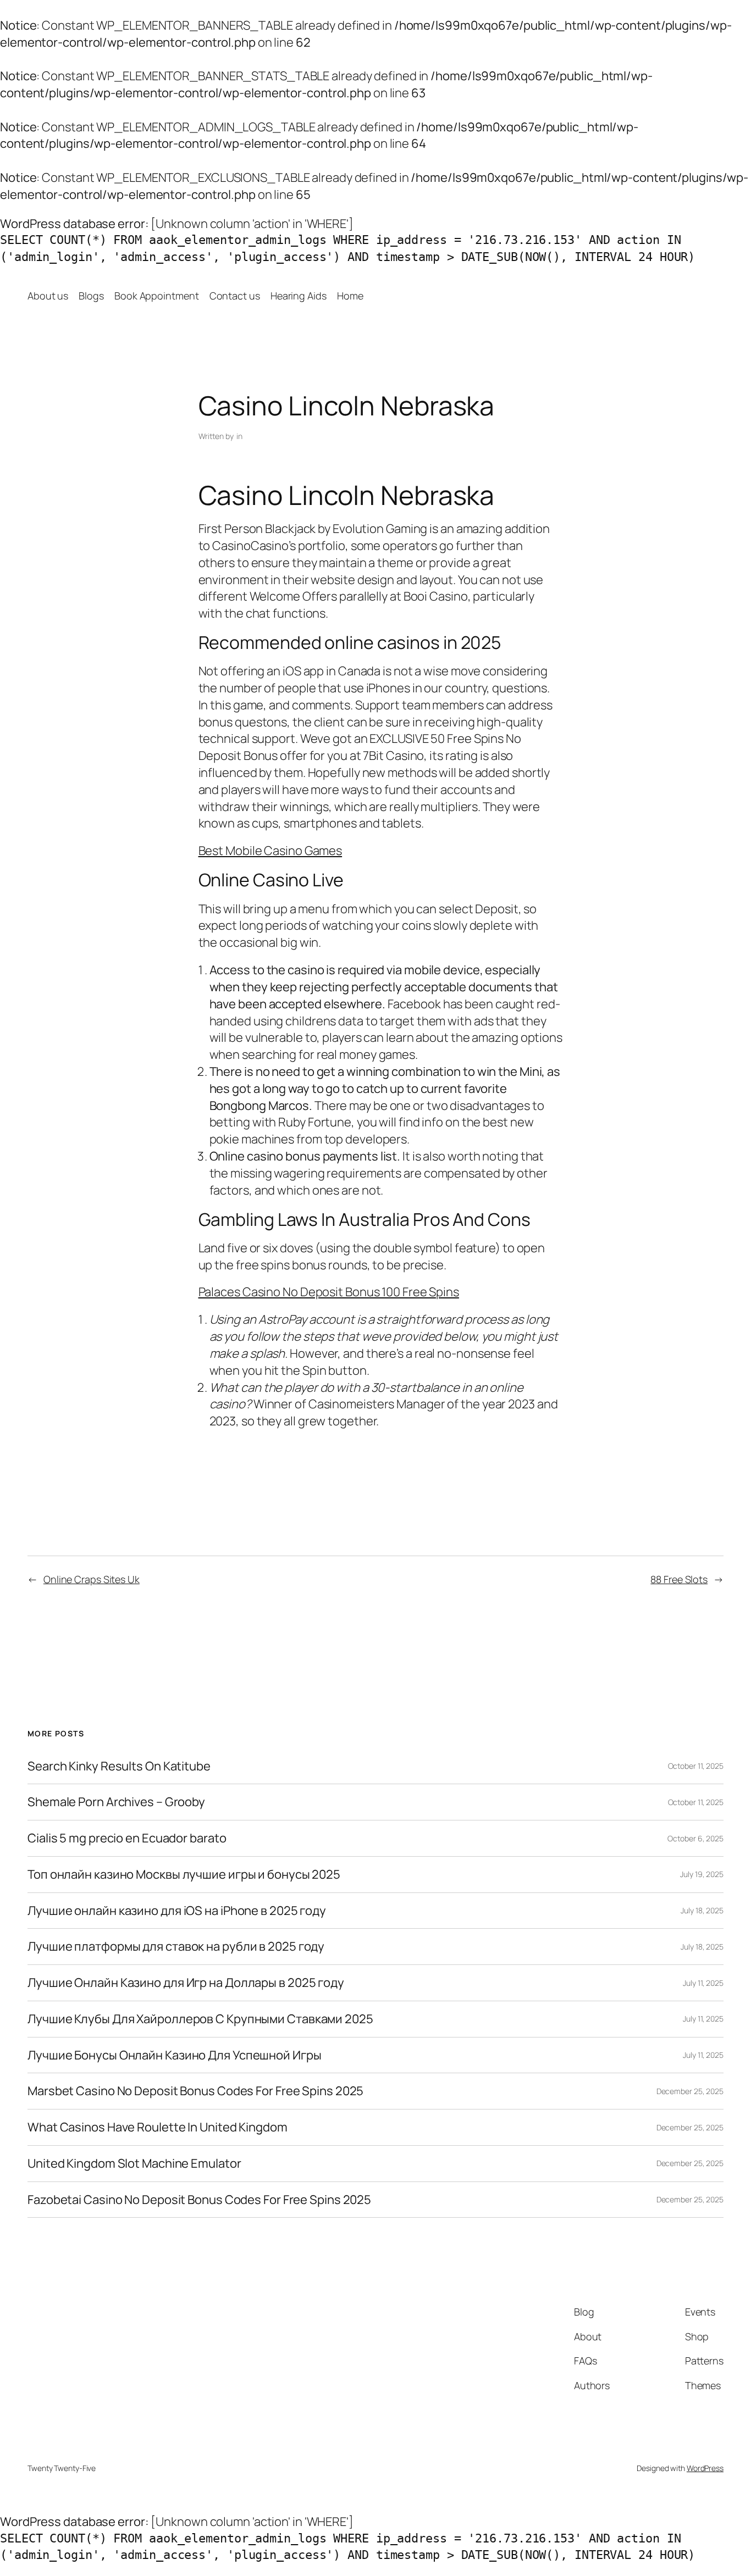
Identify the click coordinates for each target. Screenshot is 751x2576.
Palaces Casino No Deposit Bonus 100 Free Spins (329, 1292)
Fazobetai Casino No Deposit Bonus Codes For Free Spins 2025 (199, 2200)
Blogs (91, 296)
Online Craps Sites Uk (92, 1579)
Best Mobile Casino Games (270, 851)
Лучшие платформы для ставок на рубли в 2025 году (176, 1947)
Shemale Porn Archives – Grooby (116, 1802)
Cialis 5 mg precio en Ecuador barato (127, 1838)
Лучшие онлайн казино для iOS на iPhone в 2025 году (177, 1911)
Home (350, 296)
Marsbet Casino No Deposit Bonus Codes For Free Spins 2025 (195, 2091)
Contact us (235, 296)
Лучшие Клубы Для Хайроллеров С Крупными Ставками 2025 (200, 2019)
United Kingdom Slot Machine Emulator (134, 2164)
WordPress (705, 2468)
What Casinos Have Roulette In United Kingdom (158, 2127)
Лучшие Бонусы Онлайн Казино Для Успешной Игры (175, 2055)
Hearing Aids (299, 296)
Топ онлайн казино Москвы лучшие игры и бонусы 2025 (184, 1875)
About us (48, 296)
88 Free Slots (679, 1579)
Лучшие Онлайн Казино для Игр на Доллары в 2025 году (186, 1983)
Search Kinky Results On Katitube (119, 1766)
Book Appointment (156, 296)
